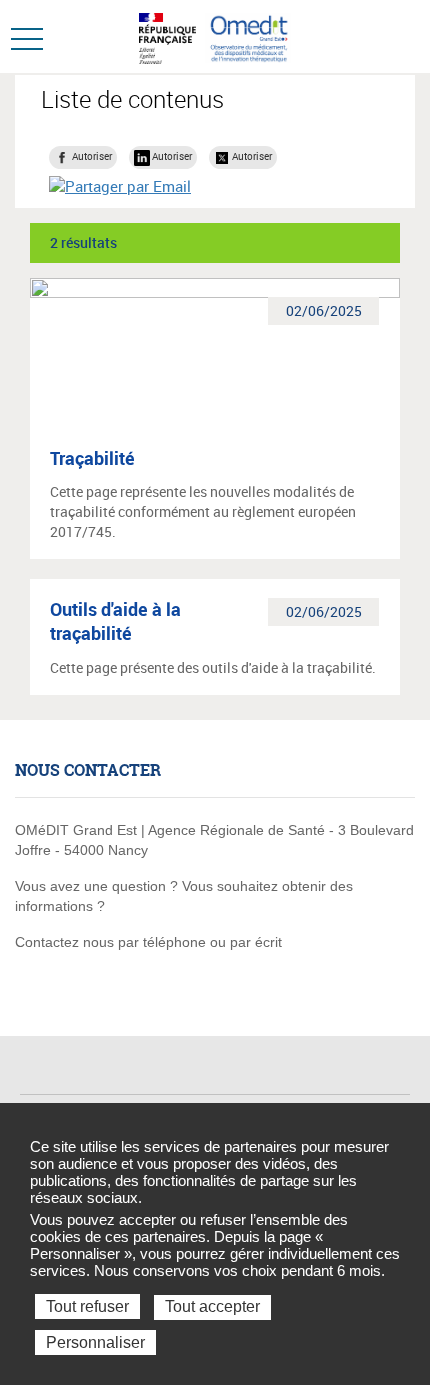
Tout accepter (212, 1306)
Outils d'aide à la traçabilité (115, 621)
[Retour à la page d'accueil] (248, 36)
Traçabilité (92, 458)
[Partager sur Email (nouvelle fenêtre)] (120, 185)
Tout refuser (87, 1306)
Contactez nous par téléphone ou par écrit (148, 942)
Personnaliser (95, 1342)
